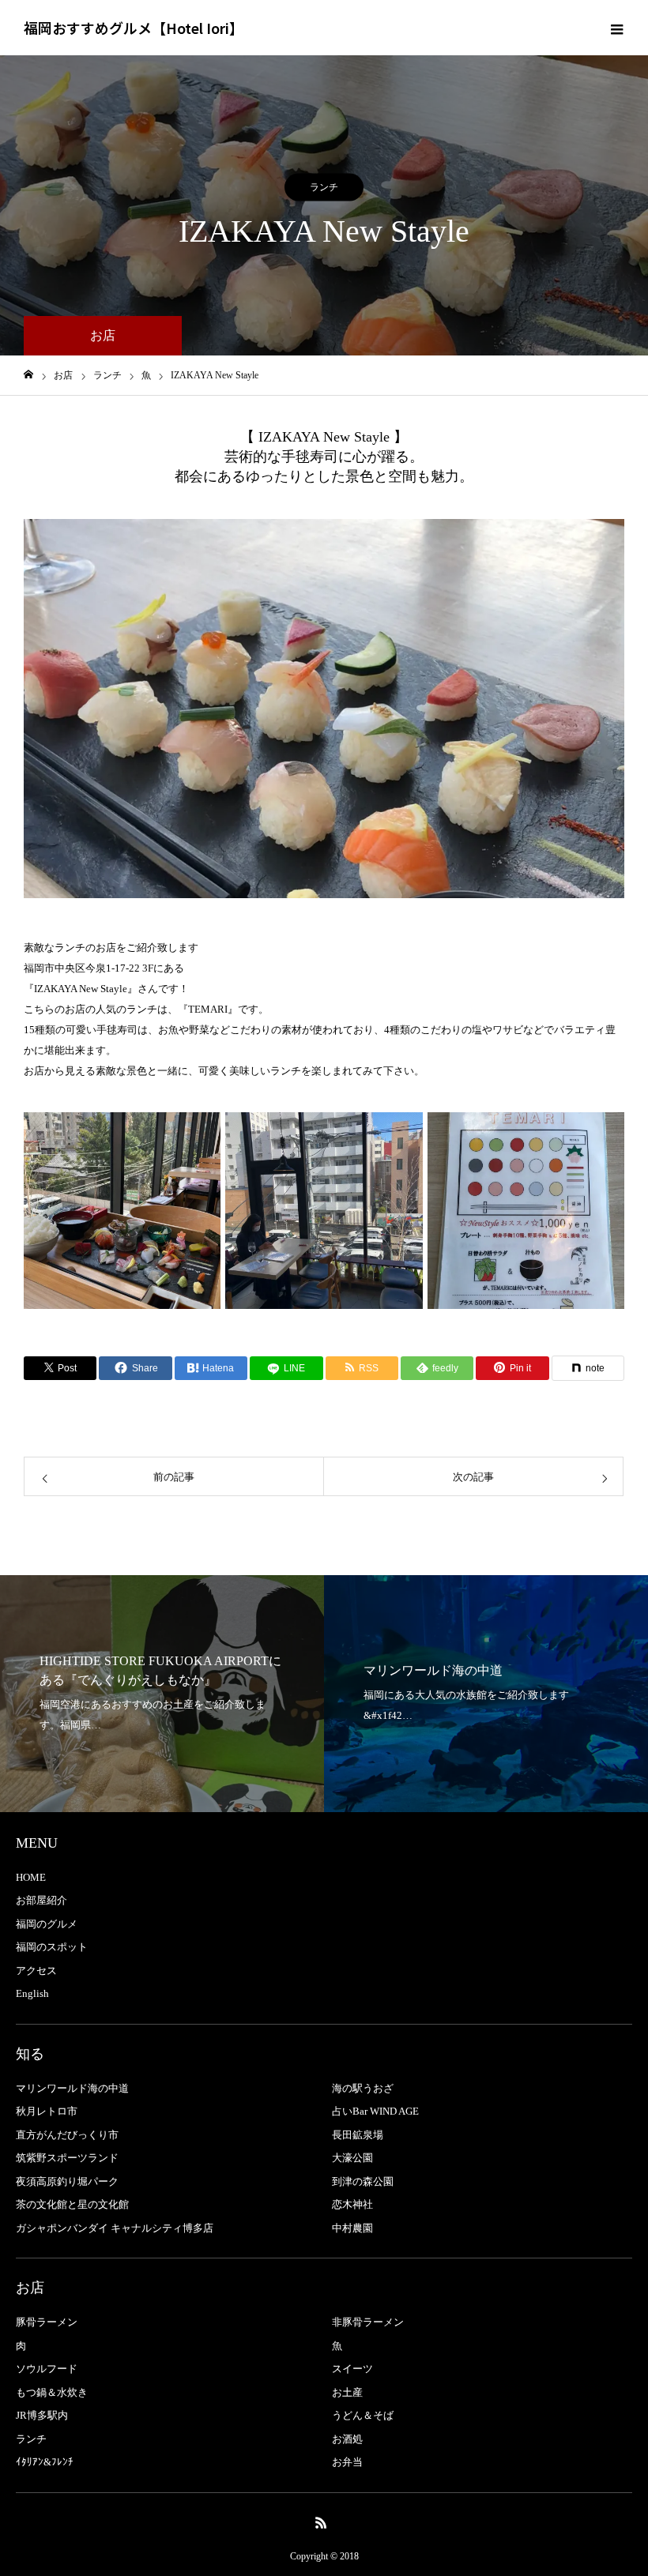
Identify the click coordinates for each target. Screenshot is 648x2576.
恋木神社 (352, 2204)
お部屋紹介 (41, 1900)
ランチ (324, 187)
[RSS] (322, 2522)
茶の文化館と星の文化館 (72, 2204)
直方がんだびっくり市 (67, 2135)
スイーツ (352, 2369)
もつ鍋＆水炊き (52, 2392)
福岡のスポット (52, 1947)
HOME (31, 1877)
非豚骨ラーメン (368, 2322)
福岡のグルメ (47, 1924)
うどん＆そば (363, 2415)
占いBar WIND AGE (375, 2111)
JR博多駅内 (42, 2415)
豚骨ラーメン (47, 2322)
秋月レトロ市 (47, 2111)
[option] (324, 709)
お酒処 (347, 2439)
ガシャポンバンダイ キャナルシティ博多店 (115, 2228)
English (32, 1993)
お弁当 (347, 2462)
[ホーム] (28, 375)
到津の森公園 (363, 2181)
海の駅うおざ (363, 2088)
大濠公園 (352, 2158)
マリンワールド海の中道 (72, 2088)
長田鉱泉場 (358, 2135)
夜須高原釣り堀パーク (67, 2181)
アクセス (36, 1971)
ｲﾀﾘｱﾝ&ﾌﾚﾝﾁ (45, 2462)
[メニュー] (616, 28)
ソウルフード (47, 2369)
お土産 (347, 2392)
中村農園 (352, 2228)
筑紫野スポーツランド (67, 2158)
